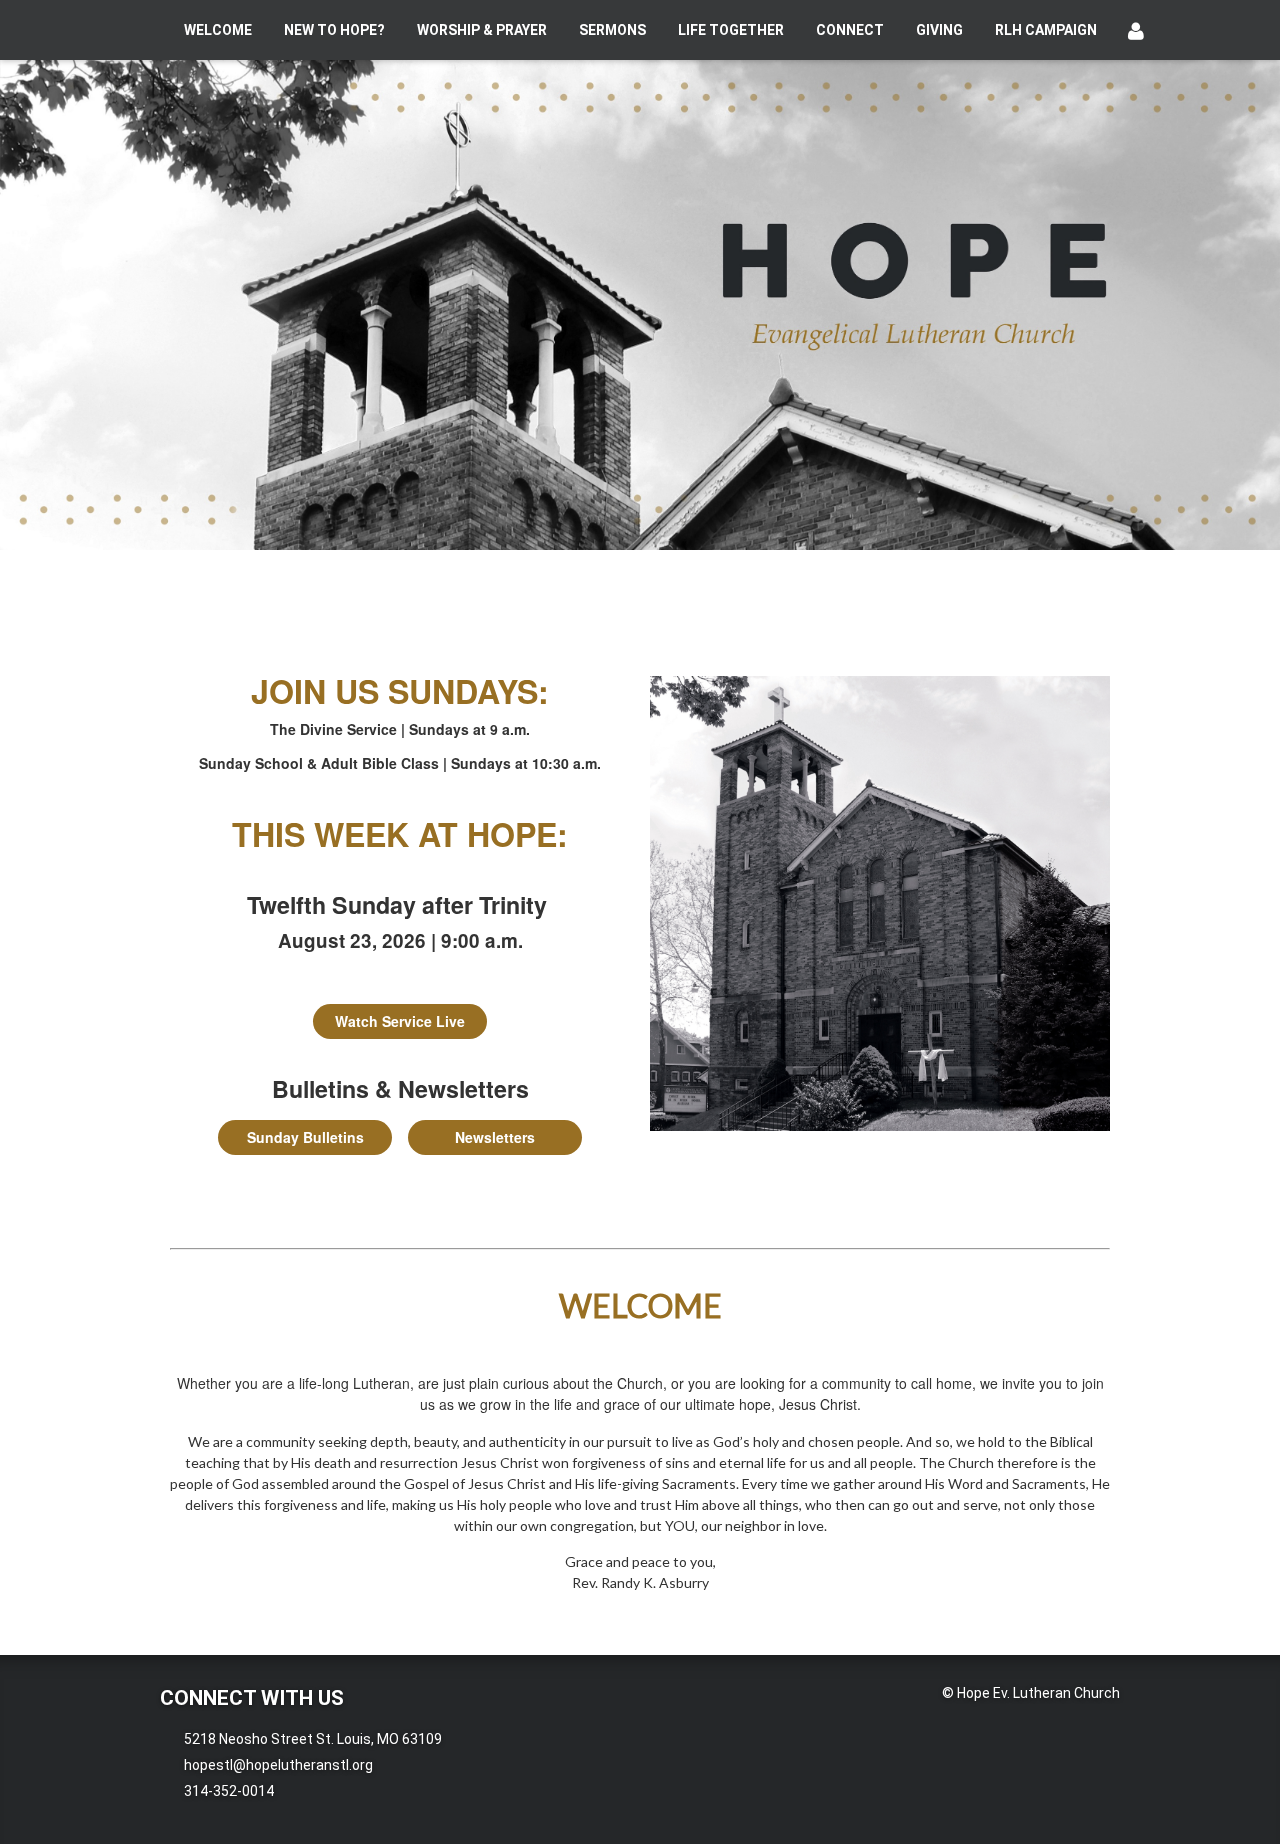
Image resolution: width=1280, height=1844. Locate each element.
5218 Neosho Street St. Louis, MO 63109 (313, 1739)
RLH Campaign (1046, 30)
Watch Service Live (400, 1021)
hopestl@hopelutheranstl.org (278, 1765)
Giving (939, 30)
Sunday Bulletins (305, 1137)
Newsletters (495, 1137)
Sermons (612, 30)
